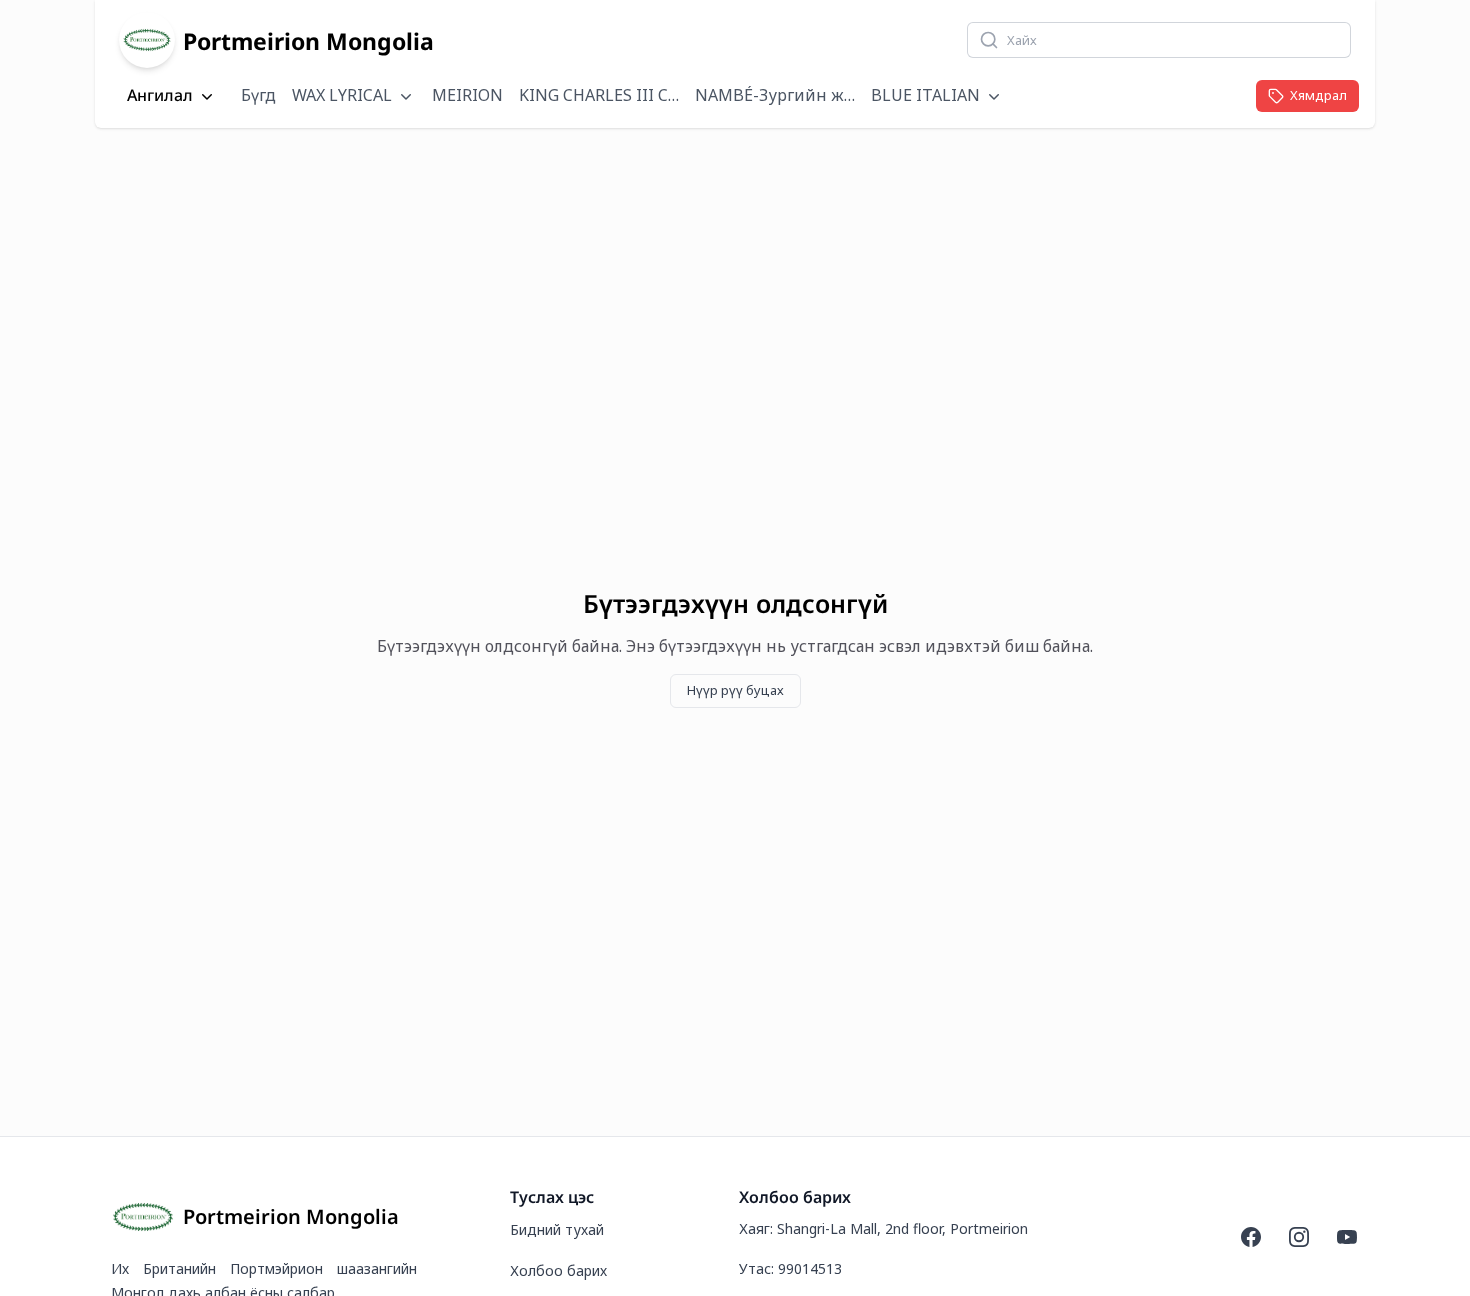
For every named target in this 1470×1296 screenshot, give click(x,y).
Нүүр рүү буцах (735, 690)
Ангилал (160, 96)
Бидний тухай (557, 1229)
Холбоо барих (558, 1270)
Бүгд (258, 95)
